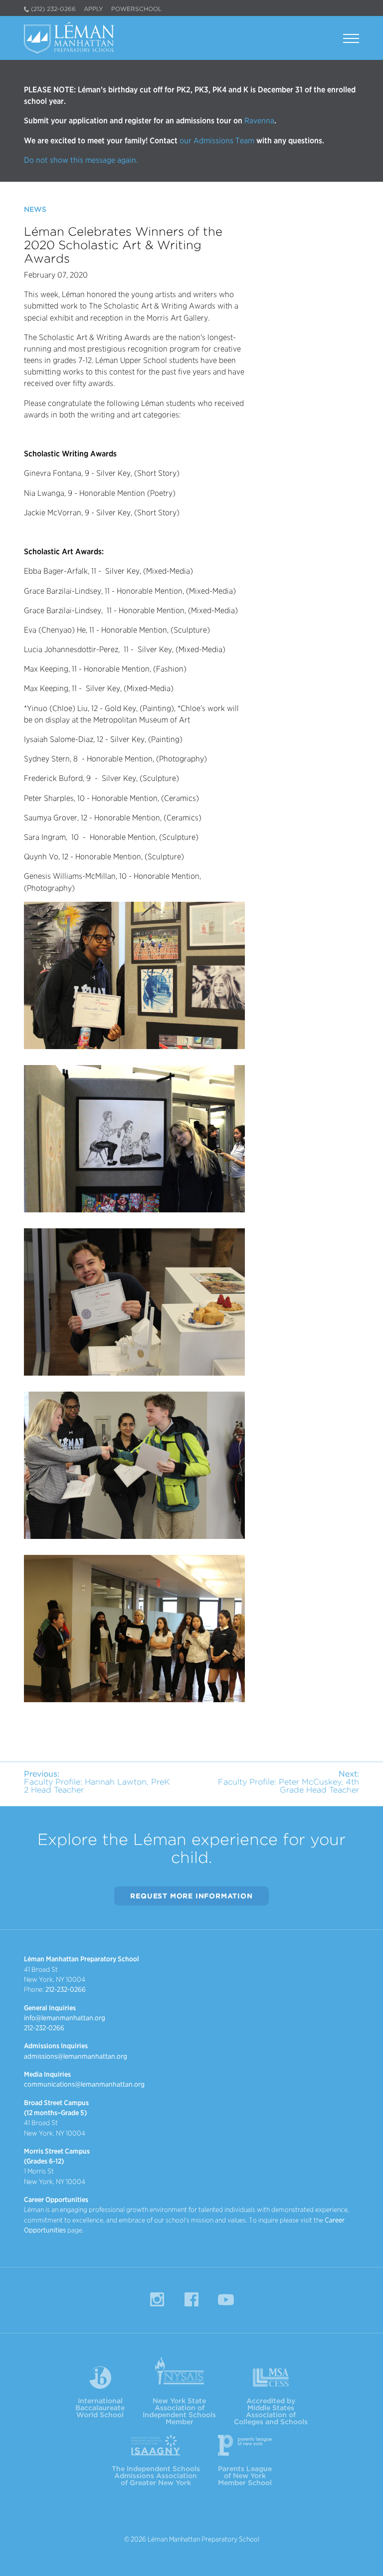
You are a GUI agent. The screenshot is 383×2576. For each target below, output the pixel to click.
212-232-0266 (66, 1989)
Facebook (191, 2299)
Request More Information (191, 1896)
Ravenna (258, 121)
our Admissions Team (217, 141)
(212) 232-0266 (53, 9)
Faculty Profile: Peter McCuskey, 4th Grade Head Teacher (288, 1782)
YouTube (226, 2299)
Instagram (157, 2299)
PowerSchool (136, 9)
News (35, 209)
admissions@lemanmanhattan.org (76, 2056)
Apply (94, 9)
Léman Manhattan (72, 38)
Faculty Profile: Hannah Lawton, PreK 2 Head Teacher (97, 1782)
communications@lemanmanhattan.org (84, 2084)
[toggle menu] (351, 40)
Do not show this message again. (81, 160)
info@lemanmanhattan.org (65, 2018)
